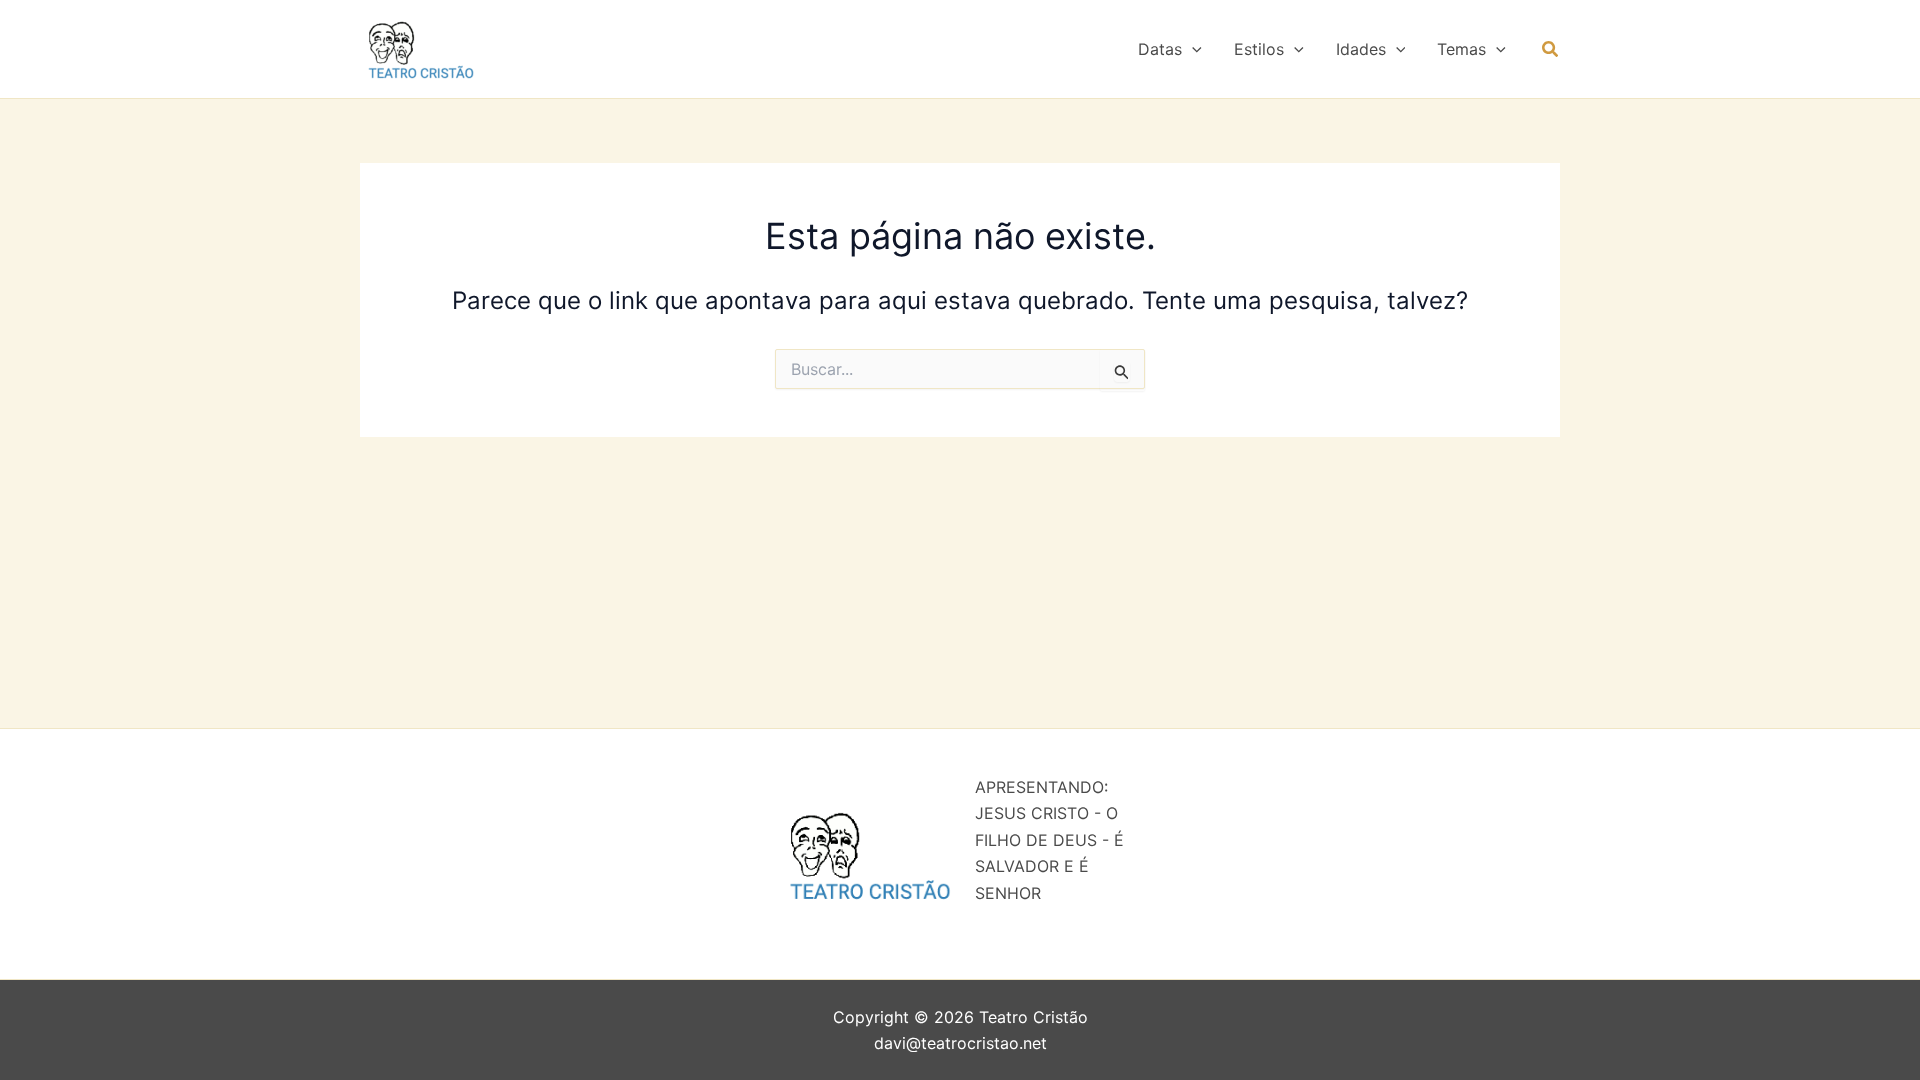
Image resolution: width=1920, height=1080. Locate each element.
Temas (1461, 49)
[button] (1192, 49)
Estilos (1259, 49)
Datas (1160, 49)
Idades (1361, 49)
